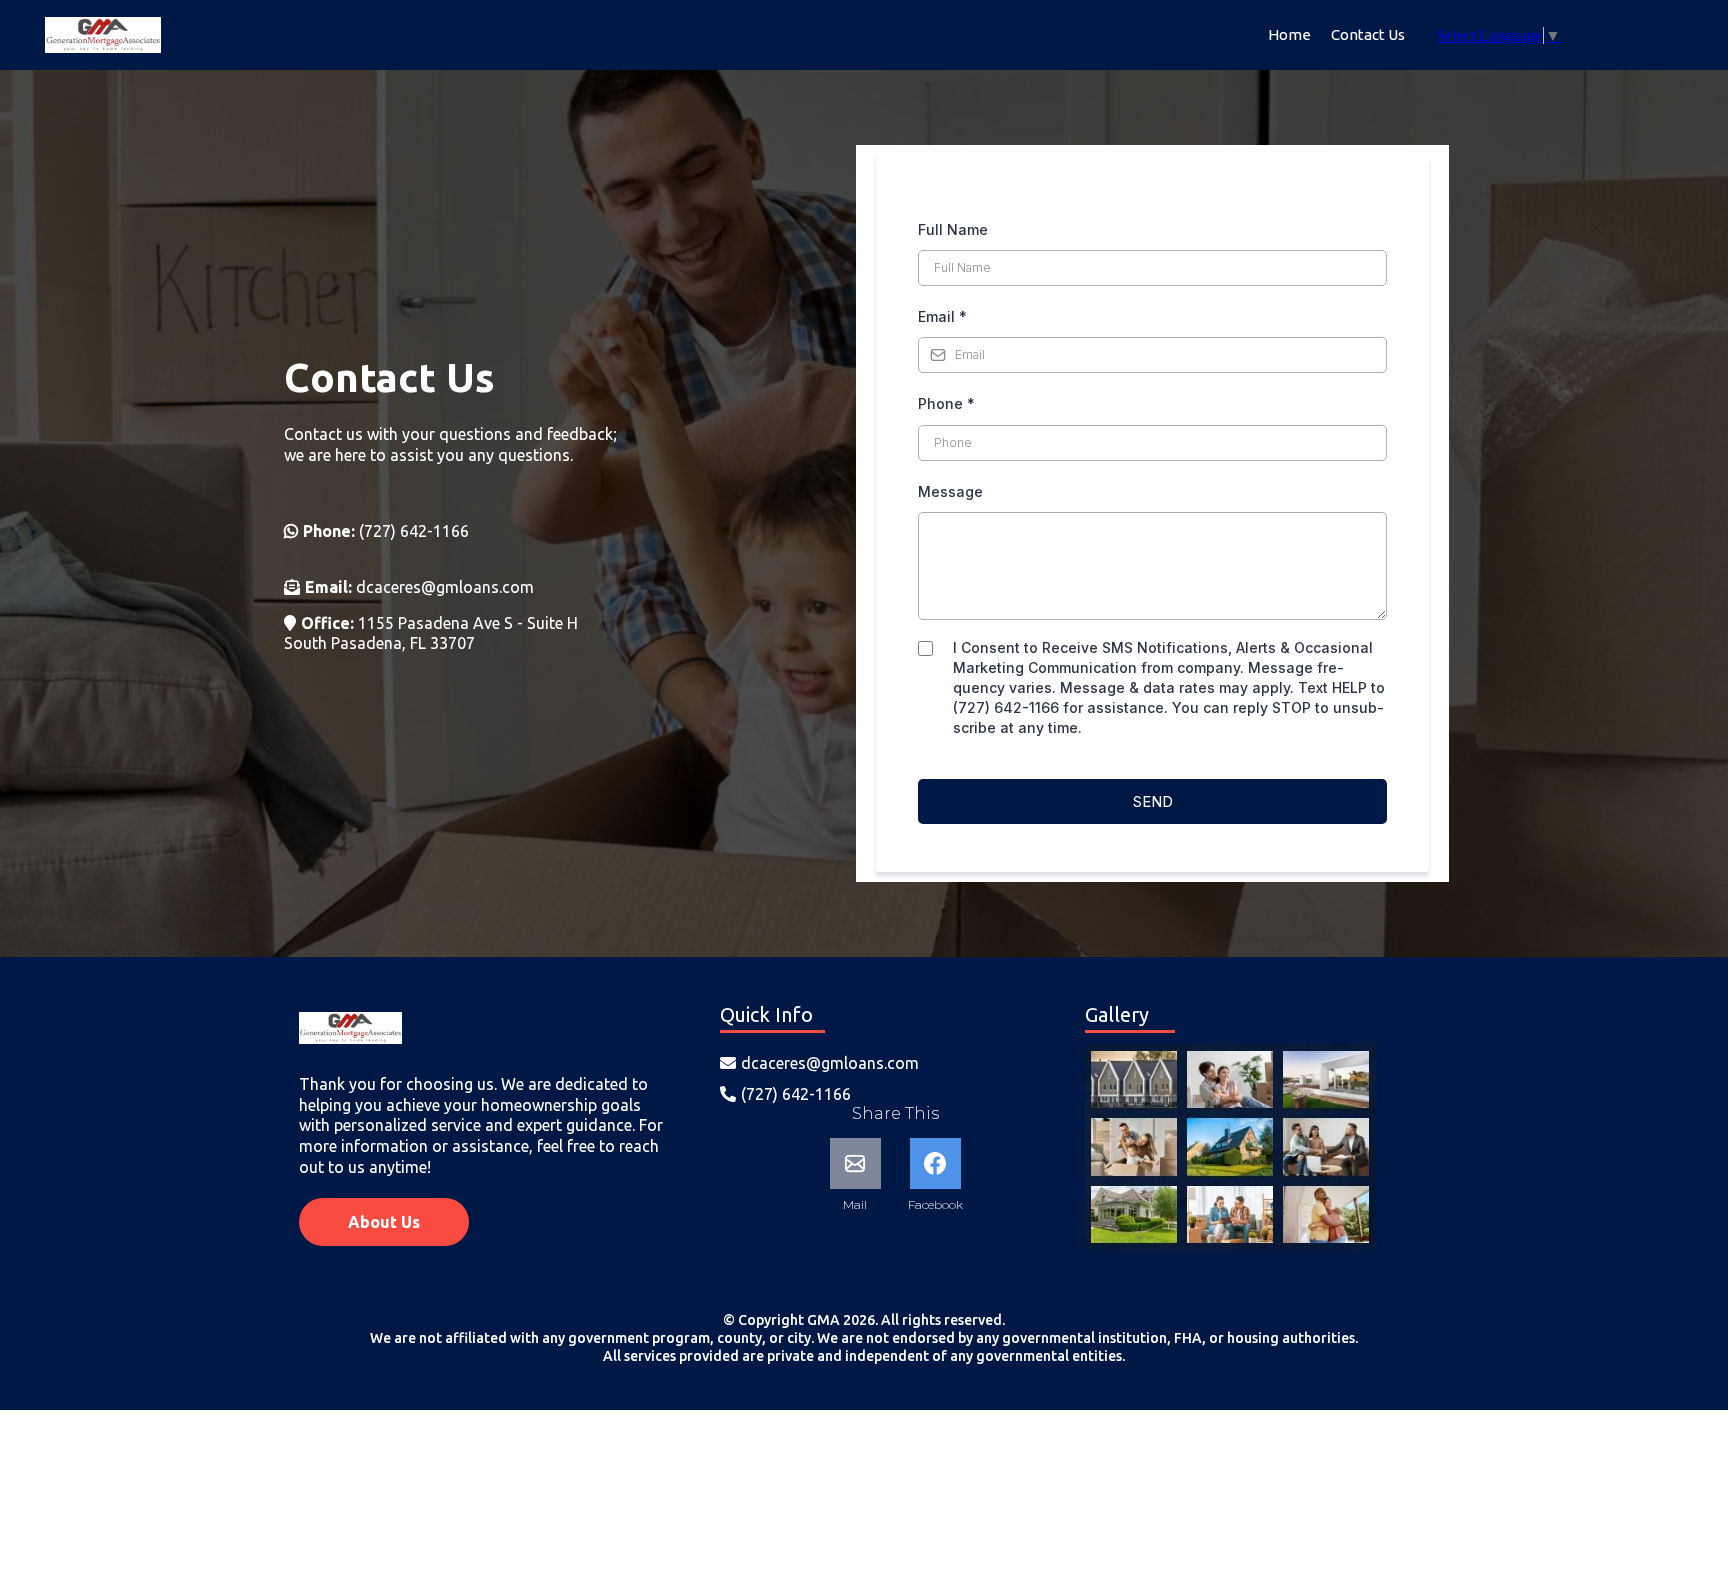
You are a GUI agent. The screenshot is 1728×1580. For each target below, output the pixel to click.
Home (1289, 34)
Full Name (953, 229)
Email (942, 316)
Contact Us (1368, 34)
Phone (946, 403)
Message (950, 491)
